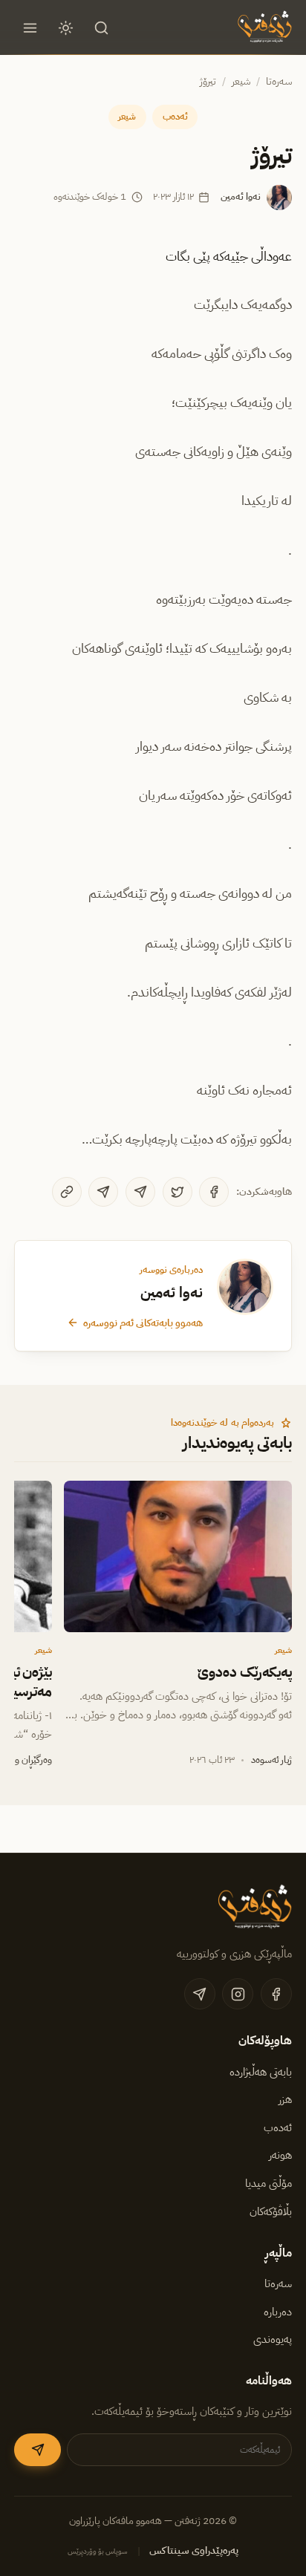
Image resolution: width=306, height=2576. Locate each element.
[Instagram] (238, 1994)
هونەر (280, 2155)
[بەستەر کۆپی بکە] (67, 1192)
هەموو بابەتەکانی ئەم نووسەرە (143, 1323)
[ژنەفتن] (263, 27)
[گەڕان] (102, 27)
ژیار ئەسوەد (271, 1760)
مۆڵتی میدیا (268, 2183)
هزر (285, 2099)
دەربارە (278, 2312)
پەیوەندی (273, 2339)
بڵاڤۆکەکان (271, 2211)
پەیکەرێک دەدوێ (245, 1672)
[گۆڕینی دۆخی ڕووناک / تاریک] (66, 27)
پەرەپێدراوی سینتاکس (194, 2550)
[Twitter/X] (178, 1192)
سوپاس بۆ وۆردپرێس (98, 2551)
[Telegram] (140, 1192)
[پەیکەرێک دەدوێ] (178, 1556)
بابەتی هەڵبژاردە (261, 2072)
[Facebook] (214, 1192)
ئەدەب (175, 116)
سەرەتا (279, 81)
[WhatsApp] (103, 1192)
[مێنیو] (30, 27)
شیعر (241, 81)
